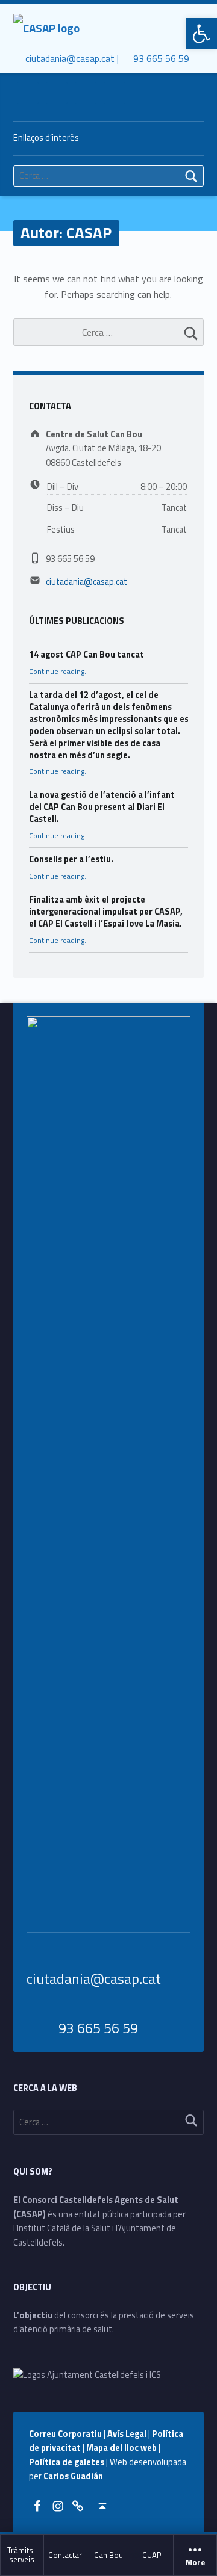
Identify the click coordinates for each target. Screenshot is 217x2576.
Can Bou (108, 2555)
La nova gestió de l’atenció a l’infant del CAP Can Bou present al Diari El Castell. (102, 807)
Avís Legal (128, 2434)
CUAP (152, 2555)
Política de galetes (68, 2462)
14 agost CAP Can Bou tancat (86, 655)
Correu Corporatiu (66, 2434)
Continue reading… (59, 672)
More (195, 2563)
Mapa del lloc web (122, 2448)
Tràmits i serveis (22, 2555)
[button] (201, 34)
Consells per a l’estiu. (71, 859)
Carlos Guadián (73, 2476)
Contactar (65, 2555)
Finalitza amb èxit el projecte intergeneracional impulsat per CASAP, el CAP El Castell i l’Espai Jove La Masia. (106, 912)
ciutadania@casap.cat (86, 582)
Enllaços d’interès (46, 138)
